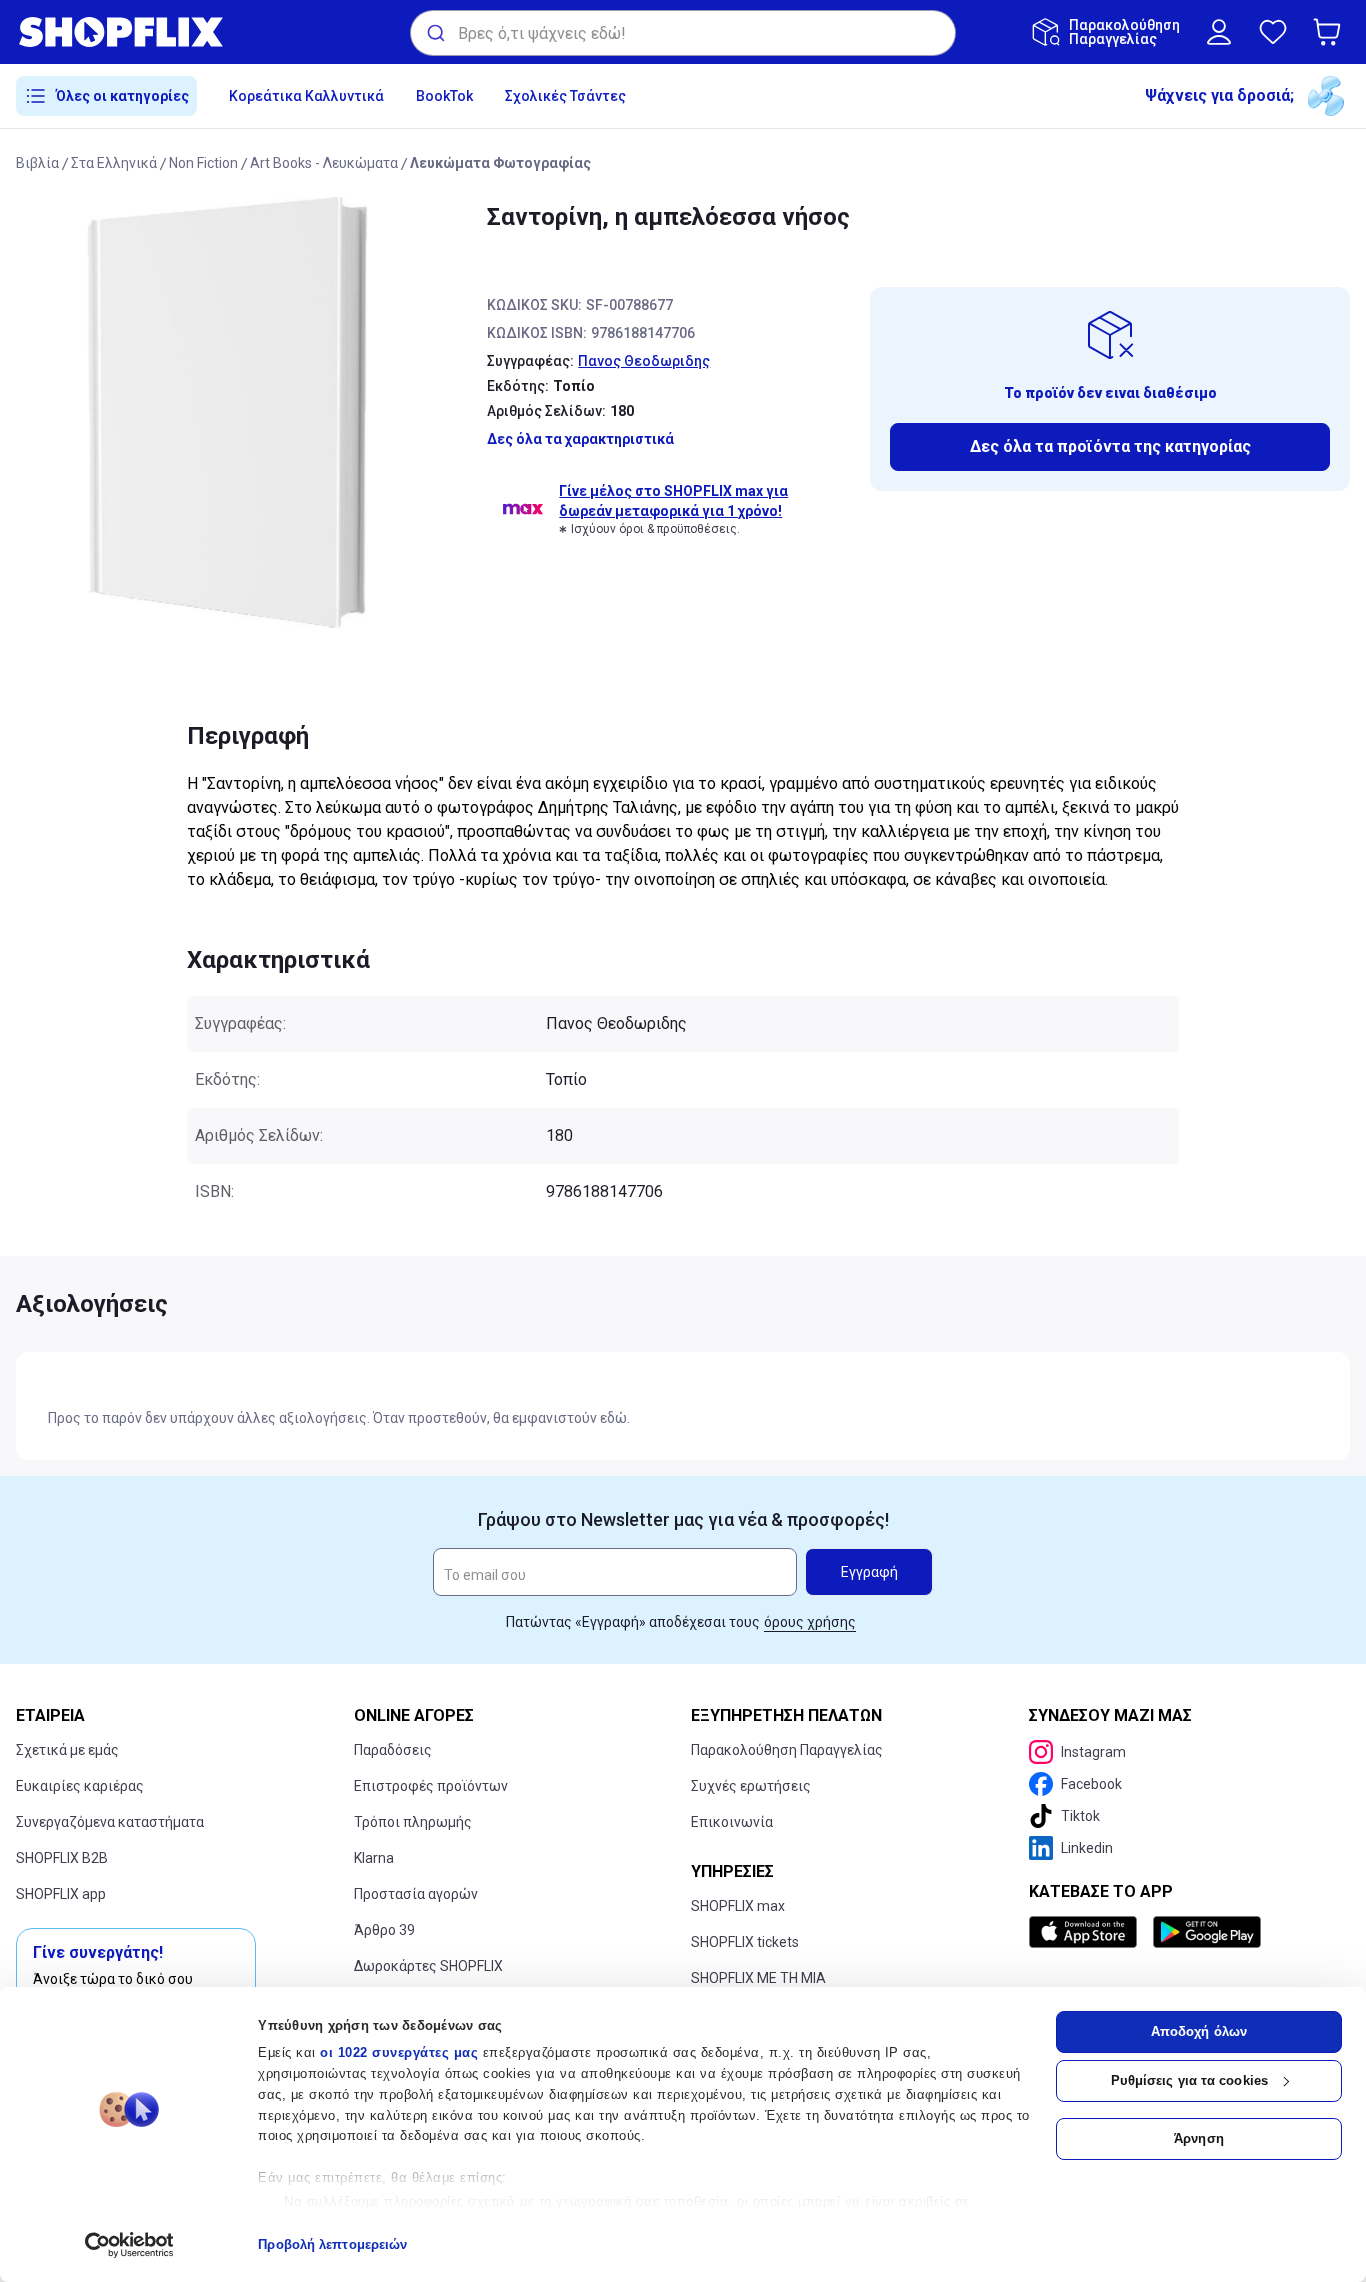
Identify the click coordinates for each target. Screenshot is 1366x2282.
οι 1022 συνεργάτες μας (399, 2052)
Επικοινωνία (732, 1822)
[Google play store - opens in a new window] (1207, 1932)
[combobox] (683, 33)
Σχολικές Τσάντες (565, 96)
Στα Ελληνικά (114, 163)
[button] (1331, 32)
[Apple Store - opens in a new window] (1087, 1932)
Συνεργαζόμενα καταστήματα (110, 1822)
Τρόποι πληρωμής (413, 1822)
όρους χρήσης (810, 1622)
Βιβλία (37, 163)
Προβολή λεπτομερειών (332, 2244)
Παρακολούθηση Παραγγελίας (787, 1750)
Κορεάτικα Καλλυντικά (306, 96)
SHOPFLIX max (738, 1906)
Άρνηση (1199, 2138)
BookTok (444, 96)
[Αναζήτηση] (434, 33)
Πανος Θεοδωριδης (644, 361)
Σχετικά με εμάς (67, 1750)
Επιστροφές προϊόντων (431, 1786)
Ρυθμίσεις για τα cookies (1189, 2080)
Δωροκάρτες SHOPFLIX (428, 1966)
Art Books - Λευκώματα (324, 163)
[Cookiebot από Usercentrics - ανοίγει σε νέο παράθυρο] (129, 2245)
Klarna (374, 1858)
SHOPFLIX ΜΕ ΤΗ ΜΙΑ (758, 1978)
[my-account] (1219, 32)
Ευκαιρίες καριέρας (80, 1786)
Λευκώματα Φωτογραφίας (500, 163)
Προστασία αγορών (416, 1894)
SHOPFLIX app (61, 1894)
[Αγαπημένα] (1273, 32)
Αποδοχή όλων (1199, 2031)
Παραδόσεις (393, 1750)
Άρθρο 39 (384, 1930)
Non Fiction (203, 163)
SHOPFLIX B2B (62, 1858)
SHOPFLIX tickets (745, 1942)
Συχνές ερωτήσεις (751, 1786)
